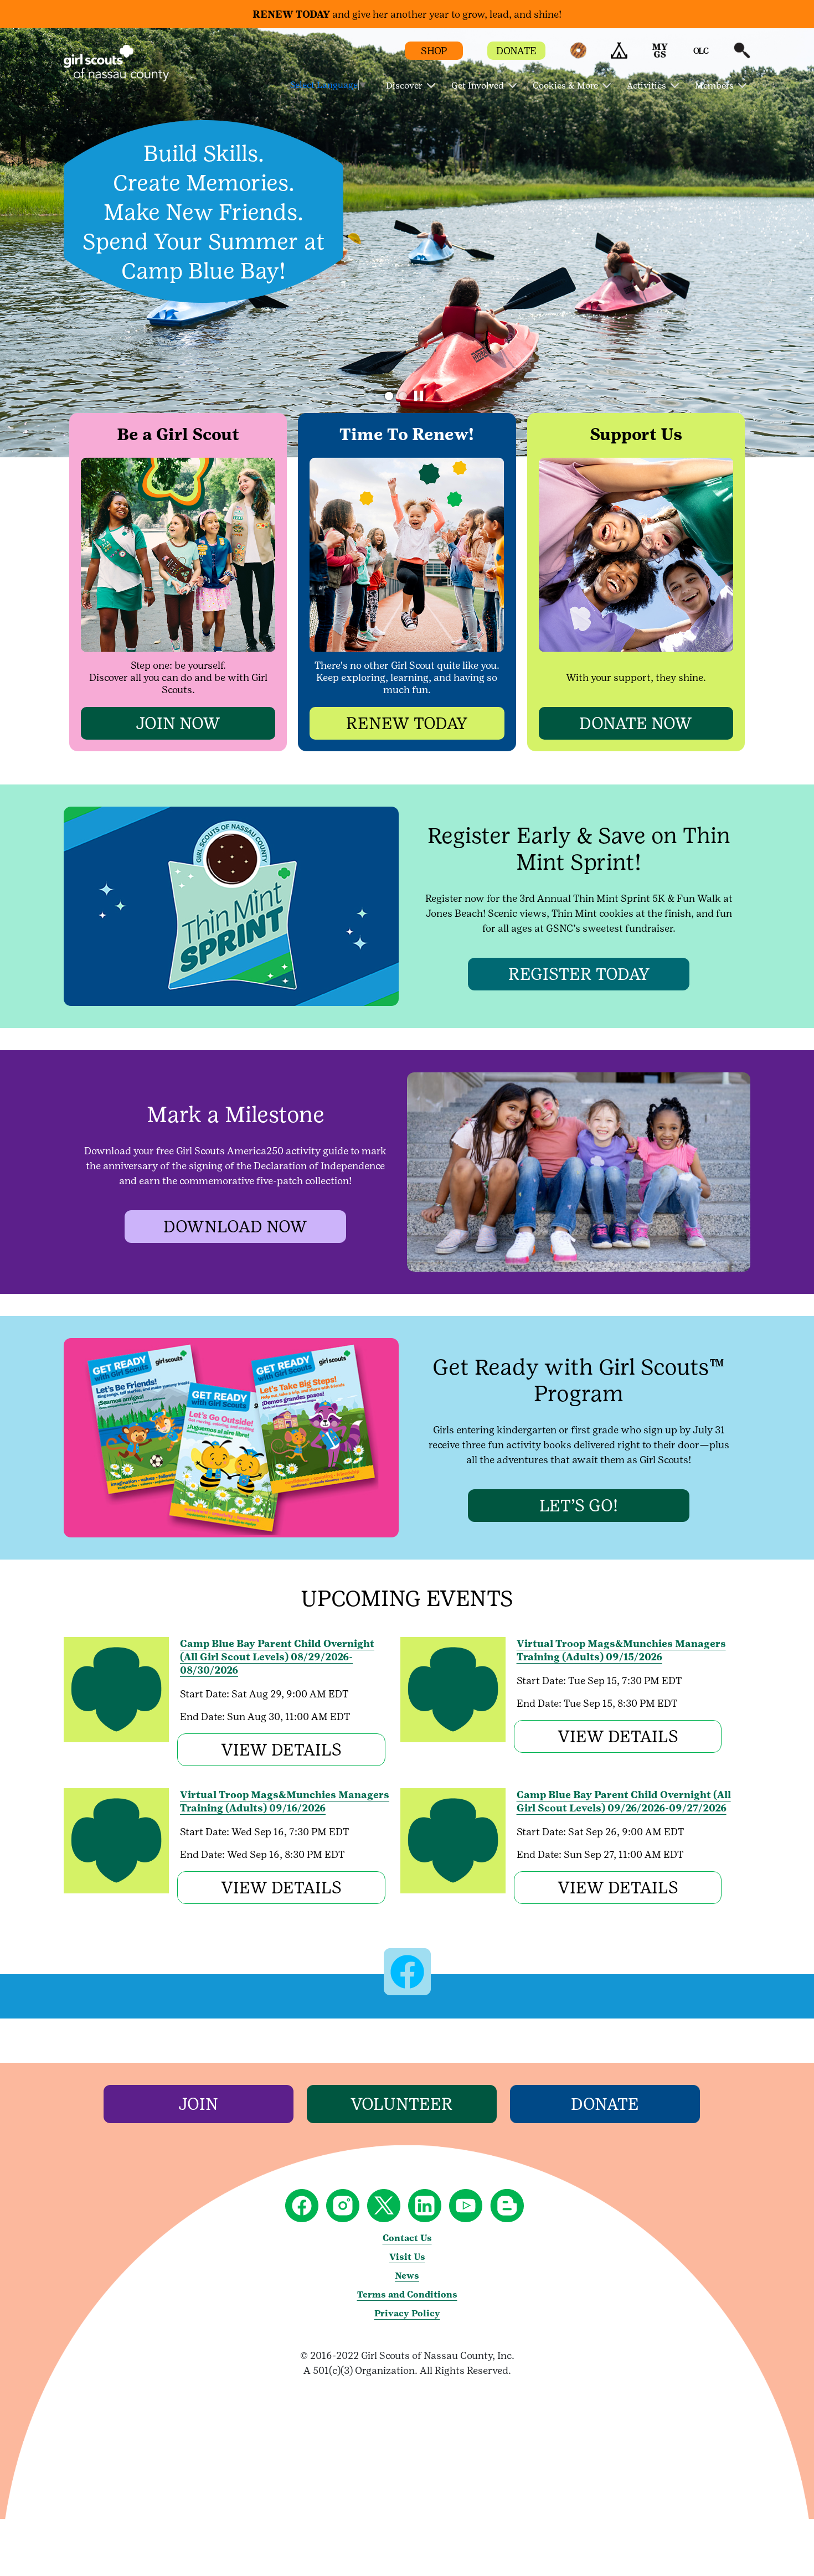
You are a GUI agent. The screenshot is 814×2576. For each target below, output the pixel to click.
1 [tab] (389, 396)
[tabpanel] (407, 243)
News (407, 2276)
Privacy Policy (407, 2313)
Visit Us (407, 2257)
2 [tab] (403, 396)
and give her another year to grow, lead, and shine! (407, 14)
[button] (578, 56)
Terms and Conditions (407, 2294)
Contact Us (407, 2238)
